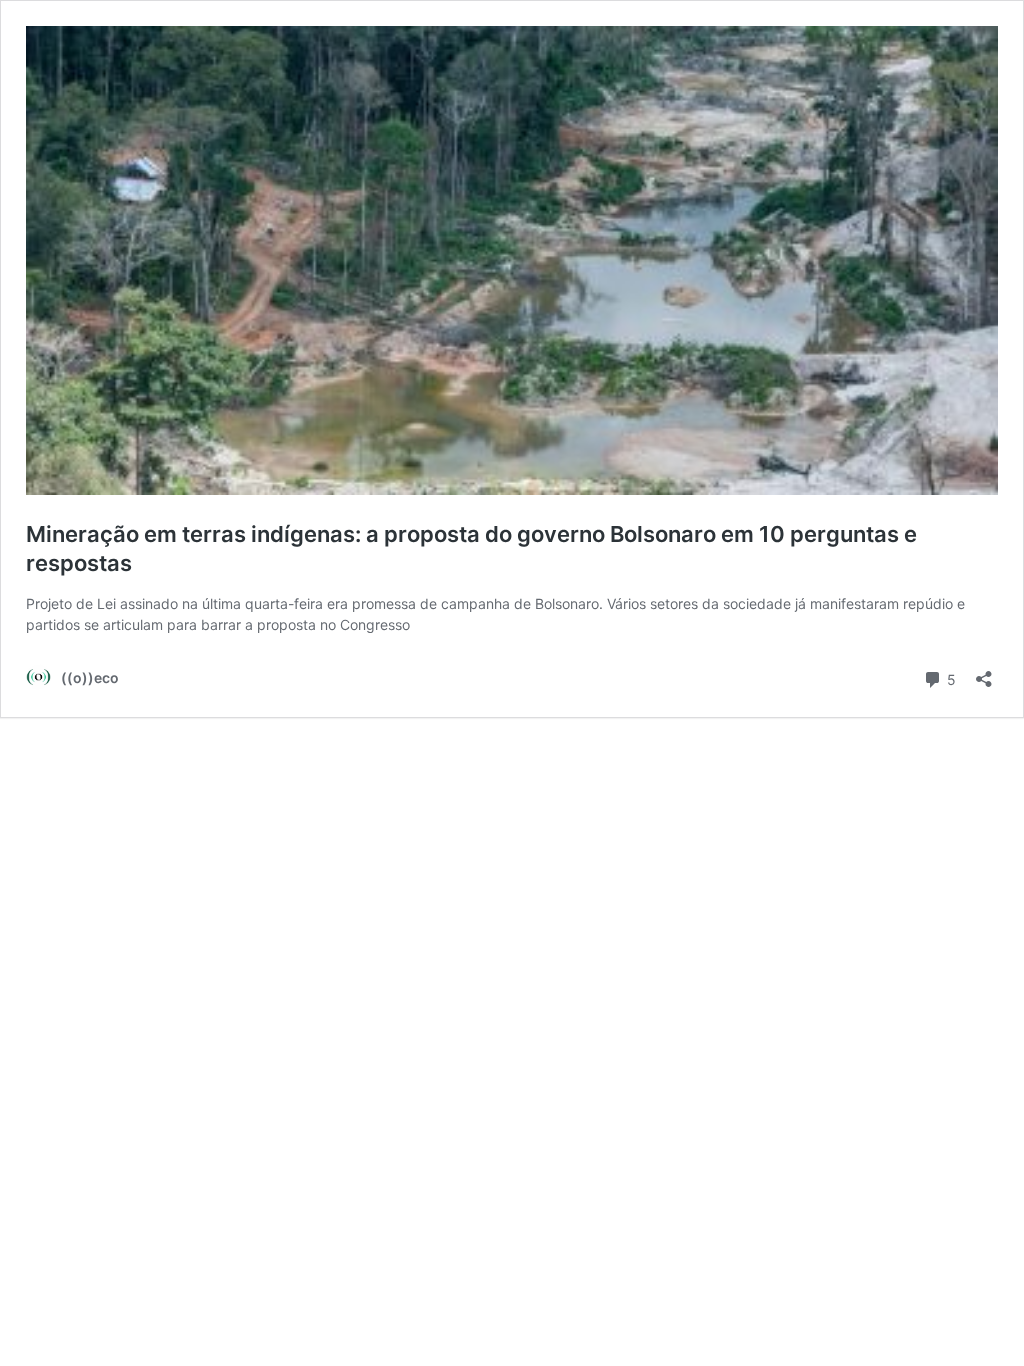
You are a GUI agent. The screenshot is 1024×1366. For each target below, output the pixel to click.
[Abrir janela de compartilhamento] (984, 672)
